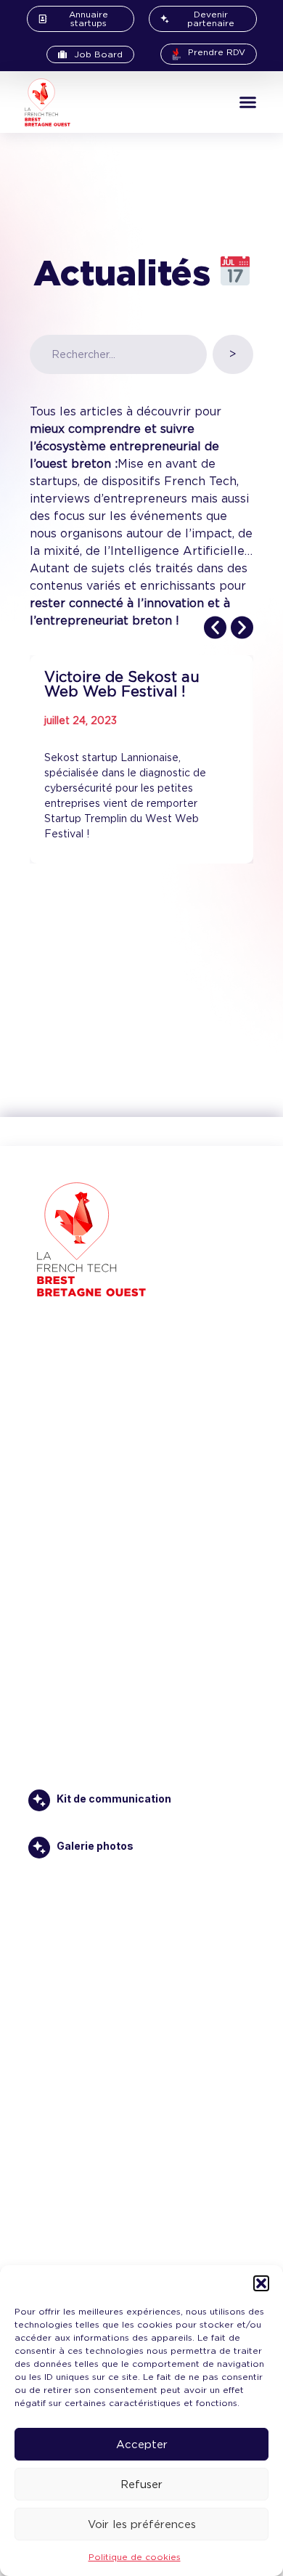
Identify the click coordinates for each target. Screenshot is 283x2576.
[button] (261, 2283)
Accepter (142, 2445)
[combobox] (118, 354)
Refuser (141, 2484)
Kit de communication (114, 1799)
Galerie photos (95, 1846)
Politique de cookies (135, 2557)
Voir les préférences (142, 2524)
